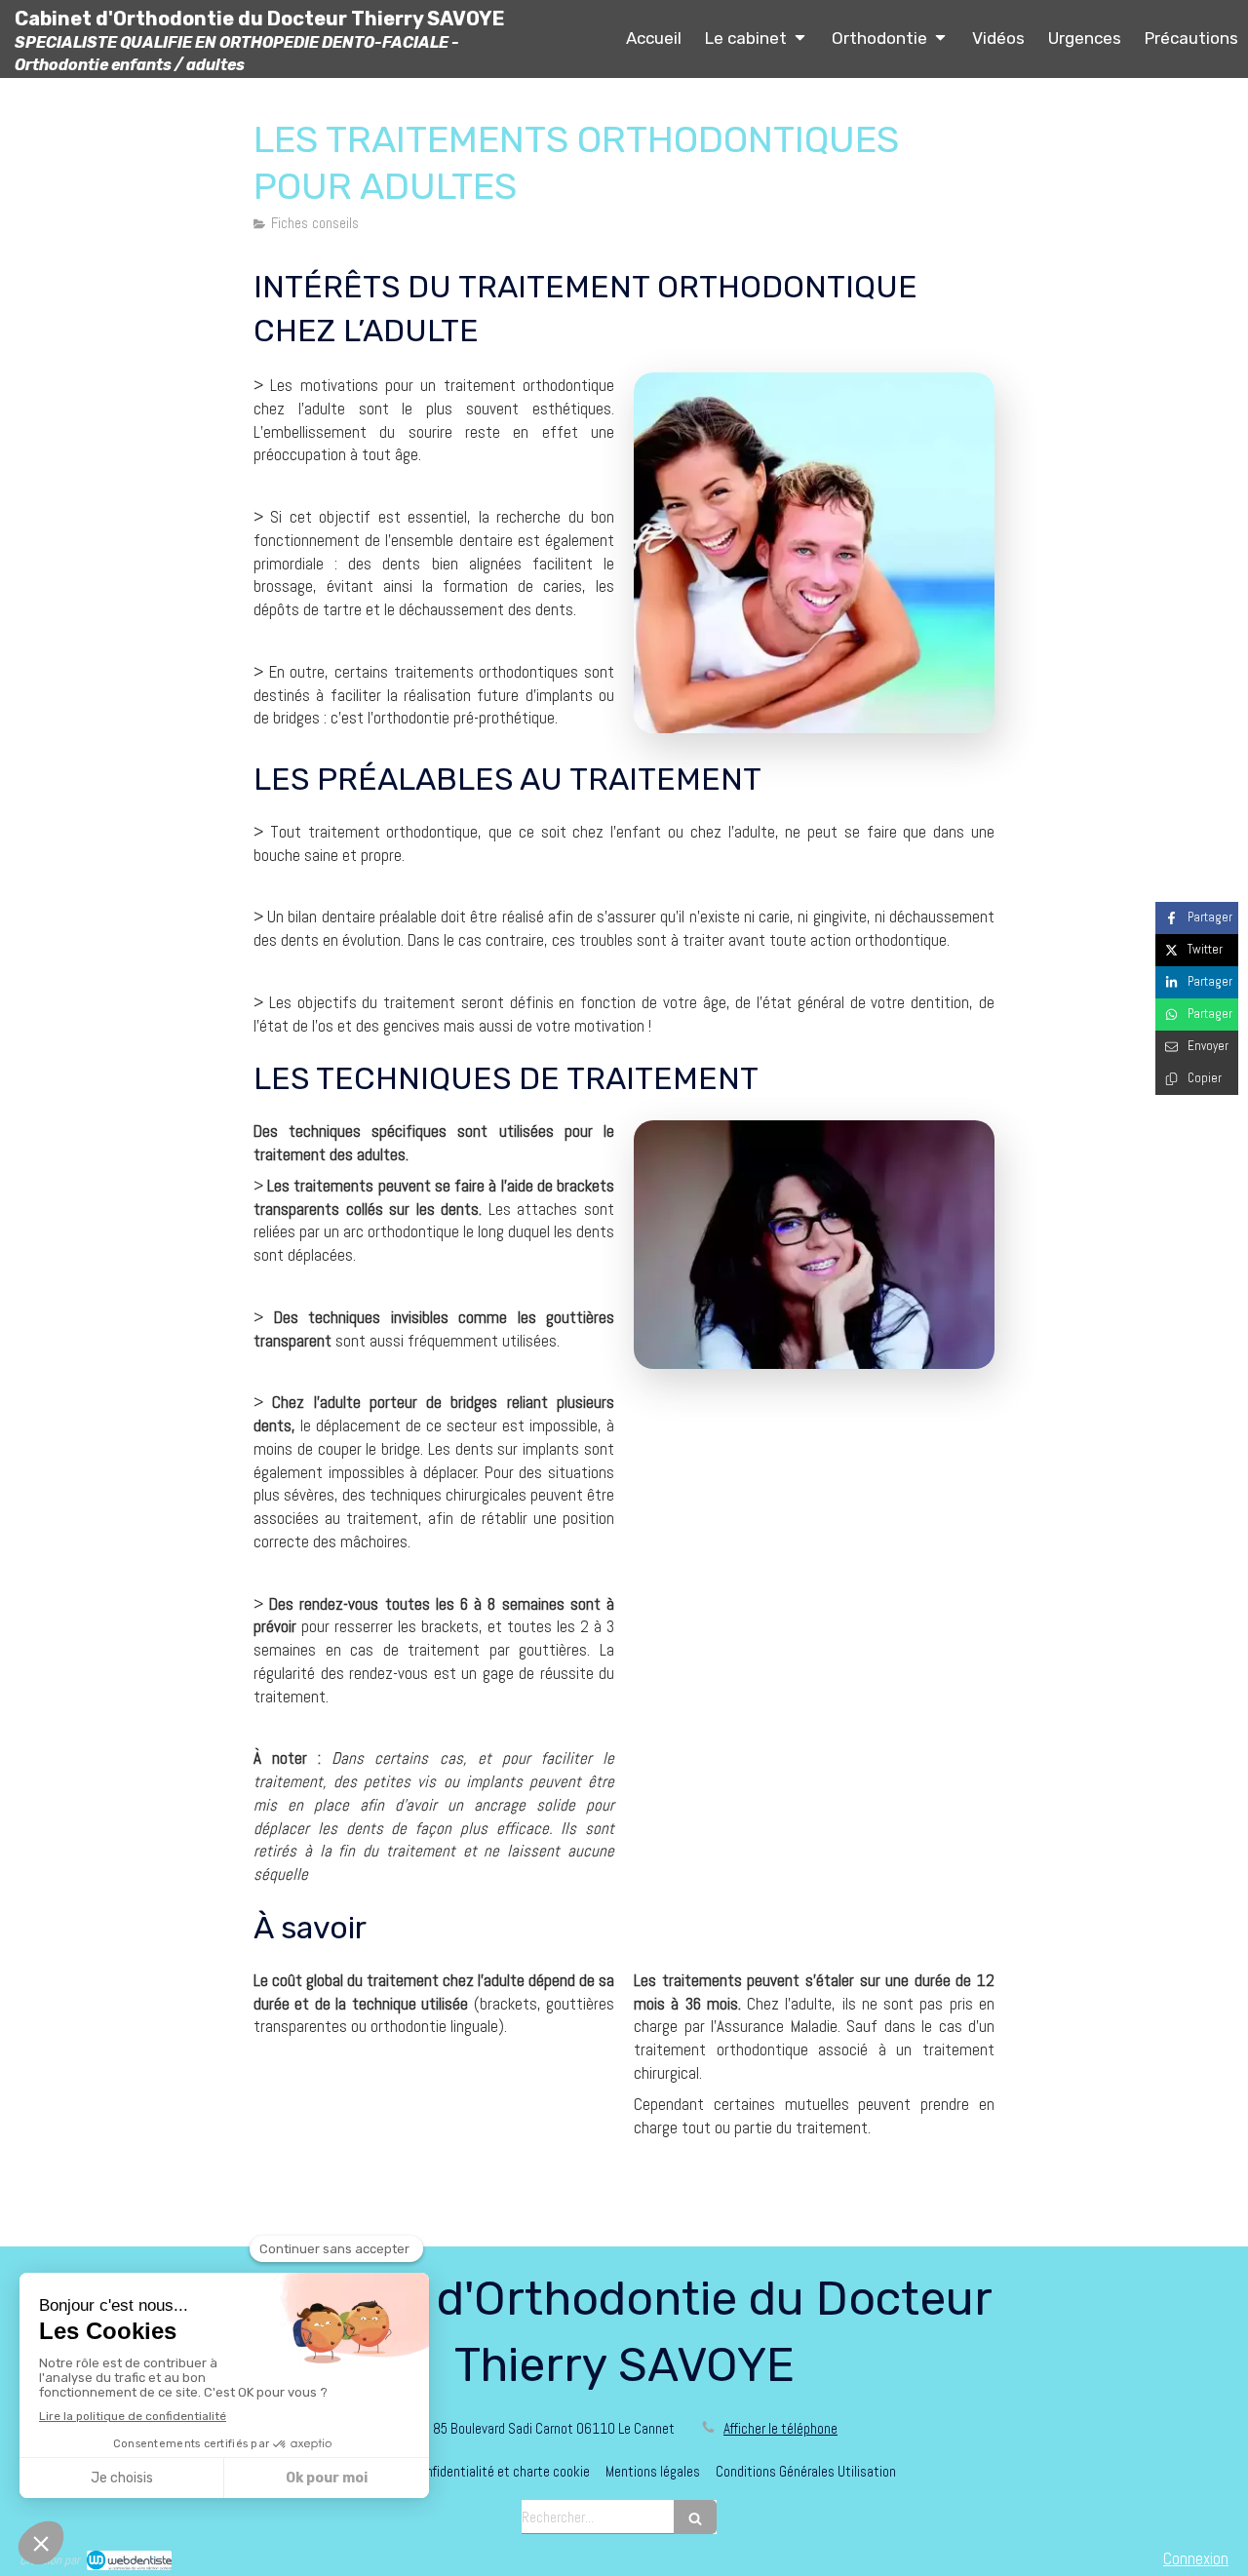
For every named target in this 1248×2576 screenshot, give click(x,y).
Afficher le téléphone (780, 2428)
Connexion (1196, 2558)
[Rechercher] (695, 2517)
